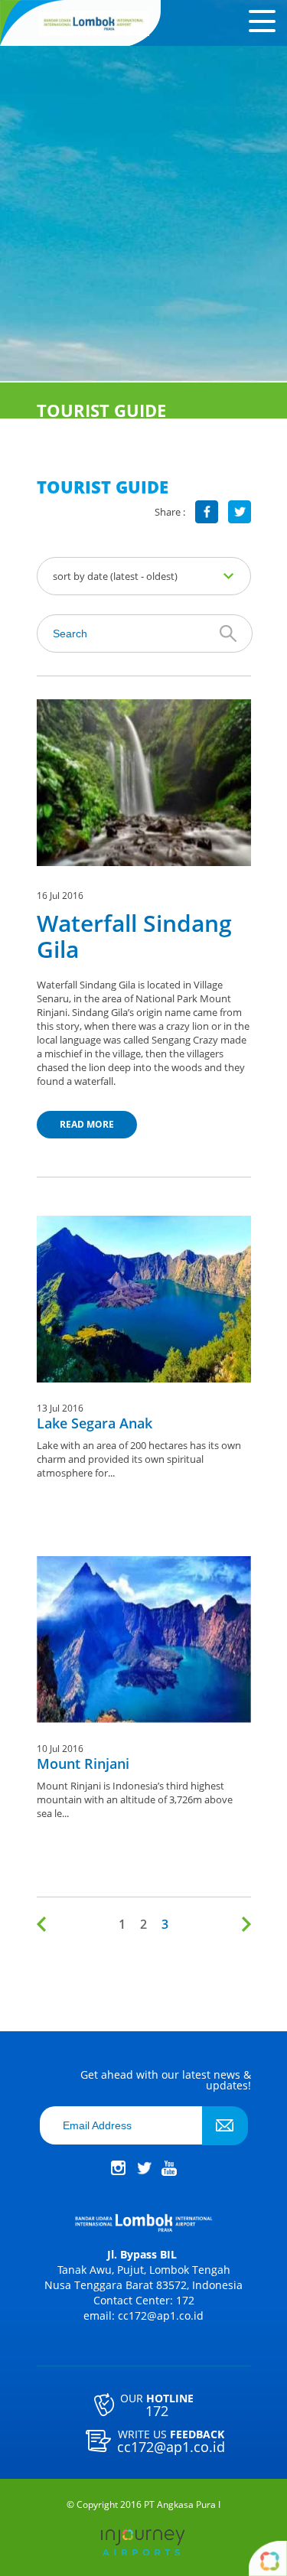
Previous (44, 1924)
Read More (87, 1124)
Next (243, 1924)
